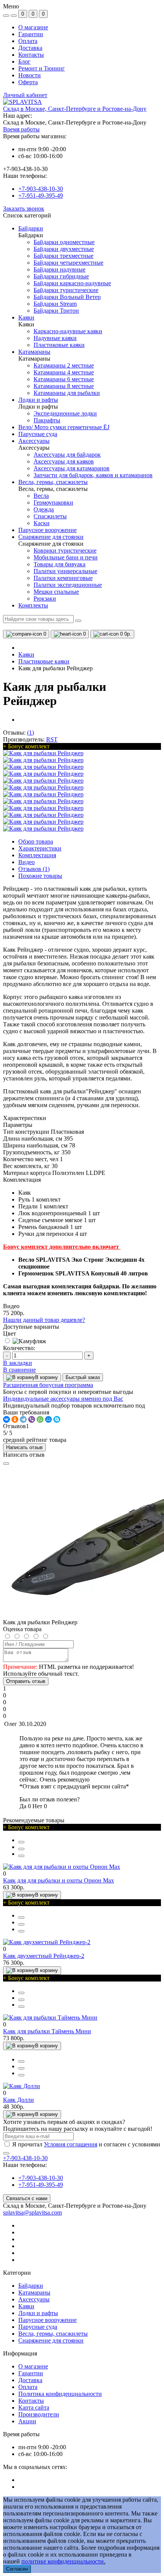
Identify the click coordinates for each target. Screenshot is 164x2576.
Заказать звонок (24, 209)
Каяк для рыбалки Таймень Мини (47, 2031)
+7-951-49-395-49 (41, 196)
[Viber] (32, 1419)
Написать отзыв (24, 1447)
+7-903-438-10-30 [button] (25, 2158)
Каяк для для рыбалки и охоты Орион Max (59, 1880)
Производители (39, 2414)
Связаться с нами (27, 2198)
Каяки (26, 654)
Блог (24, 62)
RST (52, 739)
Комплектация (37, 855)
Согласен (17, 2569)
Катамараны (34, 2292)
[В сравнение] (21, 1849)
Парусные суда (38, 2327)
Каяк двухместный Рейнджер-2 (44, 1956)
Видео (27, 862)
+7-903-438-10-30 (41, 189)
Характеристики (40, 848)
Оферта (28, 82)
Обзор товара (36, 841)
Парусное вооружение (47, 2320)
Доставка (30, 48)
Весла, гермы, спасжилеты (53, 2334)
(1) (31, 733)
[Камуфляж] (25, 1341)
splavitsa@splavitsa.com (32, 2212)
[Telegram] (23, 1419)
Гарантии (31, 34)
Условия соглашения (71, 2144)
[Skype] (57, 1419)
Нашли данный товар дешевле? (44, 1320)
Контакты (31, 55)
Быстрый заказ (83, 1377)
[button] (75, 109)
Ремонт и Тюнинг (42, 68)
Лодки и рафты (38, 2313)
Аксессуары (34, 2299)
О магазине (33, 27)
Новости (30, 75)
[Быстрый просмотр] (21, 1842)
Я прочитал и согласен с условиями (86, 2144)
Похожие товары (40, 876)
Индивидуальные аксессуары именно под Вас (63, 1399)
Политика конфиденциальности (60, 2394)
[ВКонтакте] (6, 1419)
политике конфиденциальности (63, 2561)
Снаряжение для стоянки (51, 2340)
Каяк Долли (18, 2100)
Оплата (28, 41)
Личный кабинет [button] (25, 95)
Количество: (19, 1348)
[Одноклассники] (15, 1419)
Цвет (10, 1334)
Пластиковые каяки (44, 661)
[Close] (6, 1464)
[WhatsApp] (40, 1419)
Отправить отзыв (26, 1681)
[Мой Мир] (48, 1419)
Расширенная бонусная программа (48, 1385)
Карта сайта (34, 2407)
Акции (27, 2421)
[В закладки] (21, 1856)
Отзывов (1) (34, 869)
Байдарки (31, 2286)
